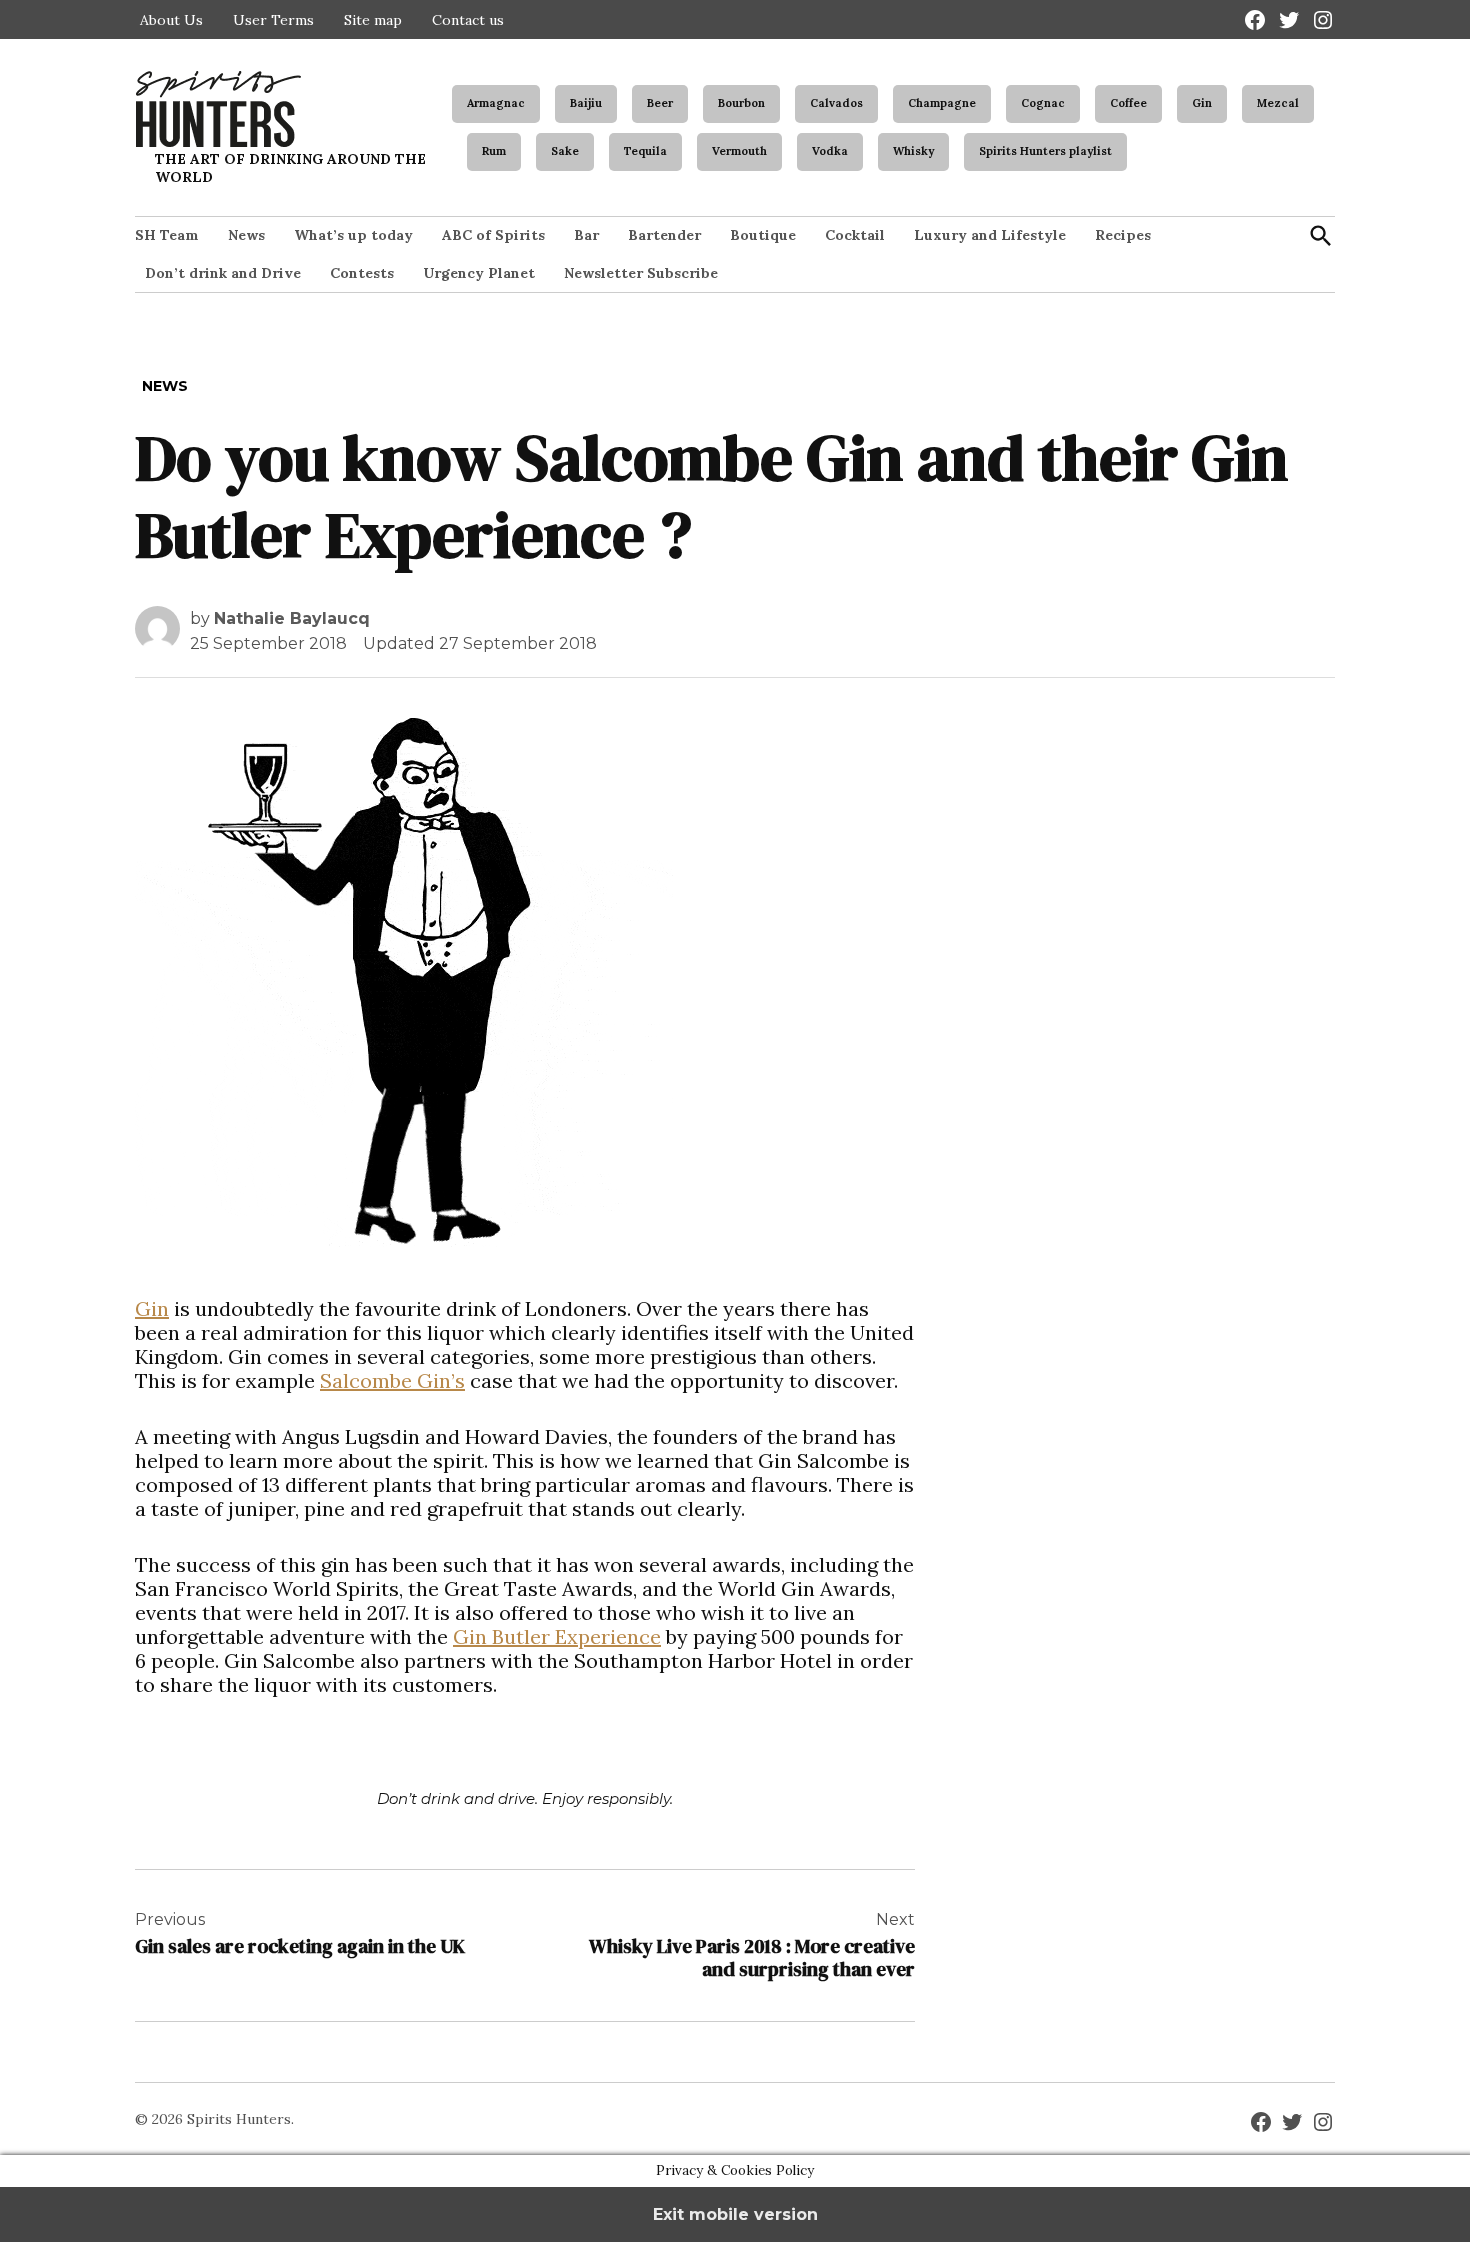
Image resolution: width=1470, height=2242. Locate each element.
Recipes (1123, 235)
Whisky (913, 151)
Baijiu (586, 103)
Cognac (1043, 103)
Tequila (645, 151)
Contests (362, 273)
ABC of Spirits (493, 235)
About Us (171, 20)
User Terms (273, 20)
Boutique (763, 235)
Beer (660, 103)
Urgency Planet (479, 273)
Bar (586, 235)
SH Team (167, 235)
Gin (1202, 103)
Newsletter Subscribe (641, 273)
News (246, 235)
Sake (565, 151)
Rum (494, 151)
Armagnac (496, 103)
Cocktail (855, 235)
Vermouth (739, 151)
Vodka (830, 151)
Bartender (664, 235)
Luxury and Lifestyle (990, 235)
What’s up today (353, 235)
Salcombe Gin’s (392, 1380)
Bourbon (741, 103)
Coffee (1128, 103)
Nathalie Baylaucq (292, 618)
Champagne (942, 103)
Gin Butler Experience (557, 1636)
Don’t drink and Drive (223, 273)
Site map (373, 20)
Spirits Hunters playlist (1045, 151)
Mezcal (1278, 103)
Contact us (468, 20)
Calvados (836, 103)
